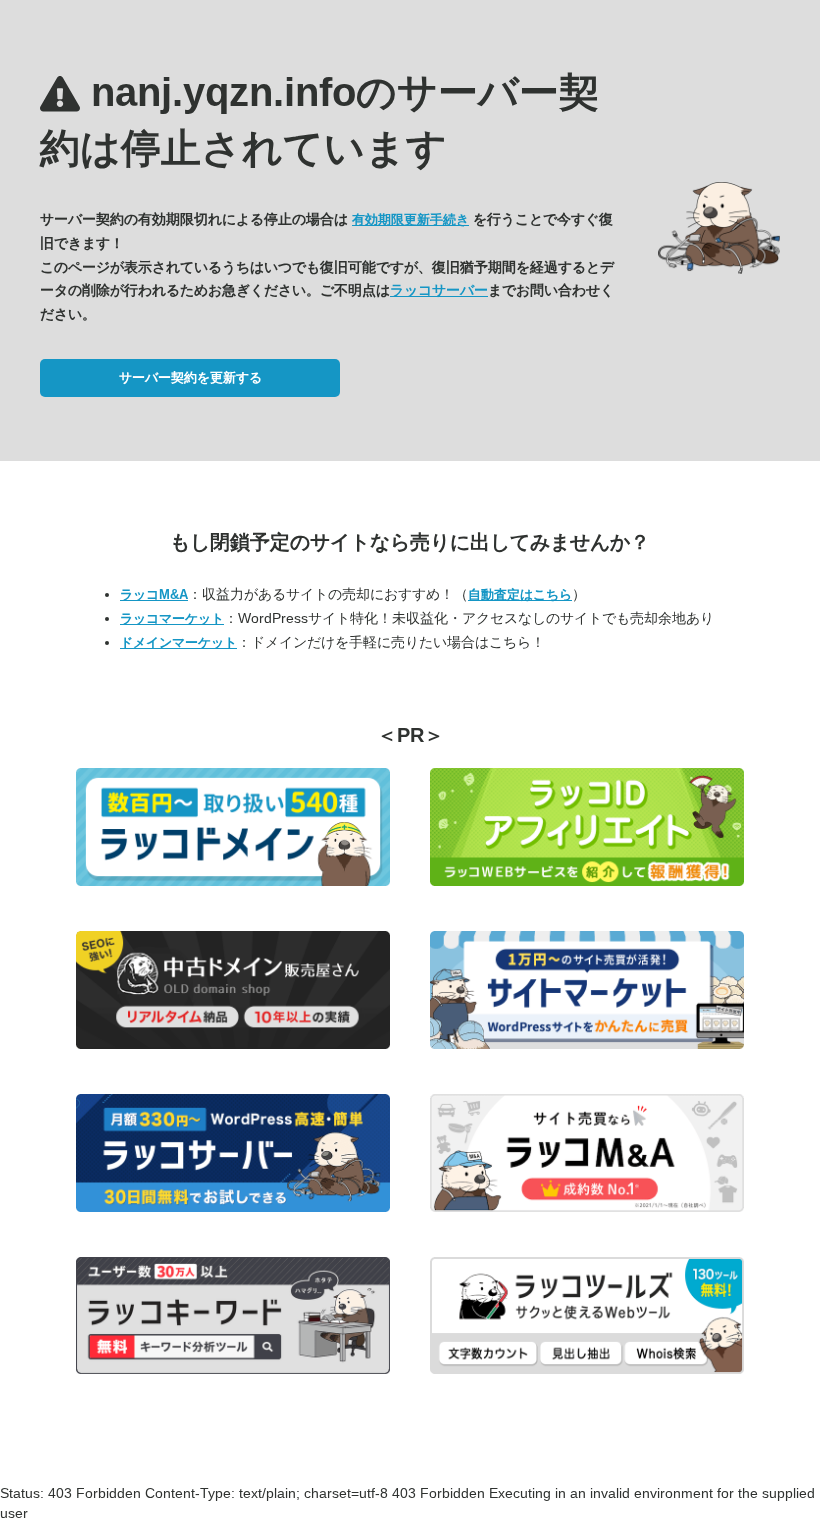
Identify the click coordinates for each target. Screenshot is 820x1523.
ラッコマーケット (172, 618)
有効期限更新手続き (410, 219)
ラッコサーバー (439, 290)
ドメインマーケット (178, 642)
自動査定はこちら (520, 594)
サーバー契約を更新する (190, 377)
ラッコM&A (154, 594)
